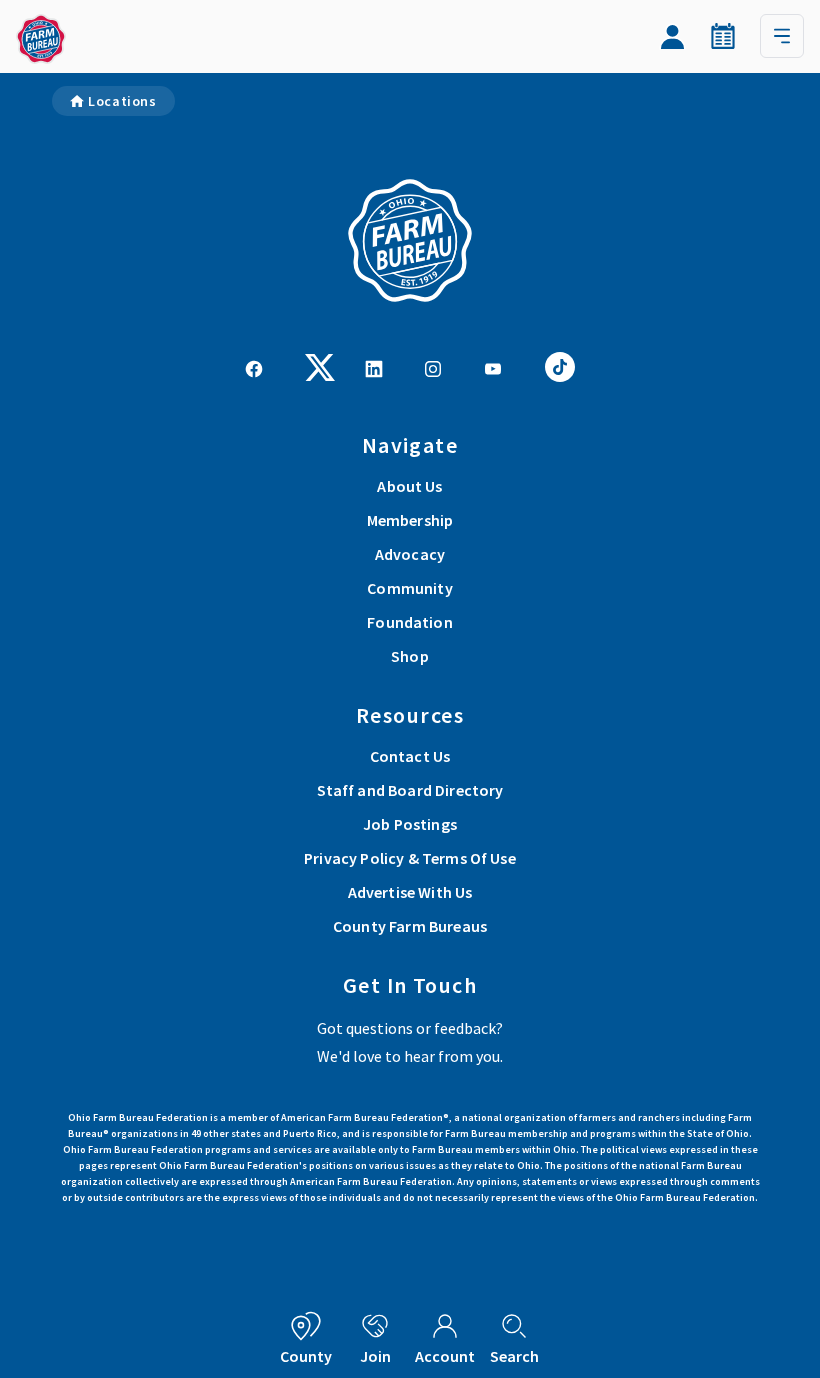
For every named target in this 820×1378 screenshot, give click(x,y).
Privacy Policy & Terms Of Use (410, 858)
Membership (410, 520)
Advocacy (410, 554)
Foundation (410, 622)
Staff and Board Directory (410, 790)
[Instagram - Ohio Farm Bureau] (433, 367)
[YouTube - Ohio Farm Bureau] (493, 367)
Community (409, 588)
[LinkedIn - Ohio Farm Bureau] (374, 367)
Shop (410, 656)
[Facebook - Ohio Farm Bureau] (254, 367)
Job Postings (410, 824)
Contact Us (410, 756)
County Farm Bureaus (410, 926)
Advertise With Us (410, 892)
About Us (409, 486)
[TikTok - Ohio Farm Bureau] (560, 365)
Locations (122, 101)
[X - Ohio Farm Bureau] (320, 365)
